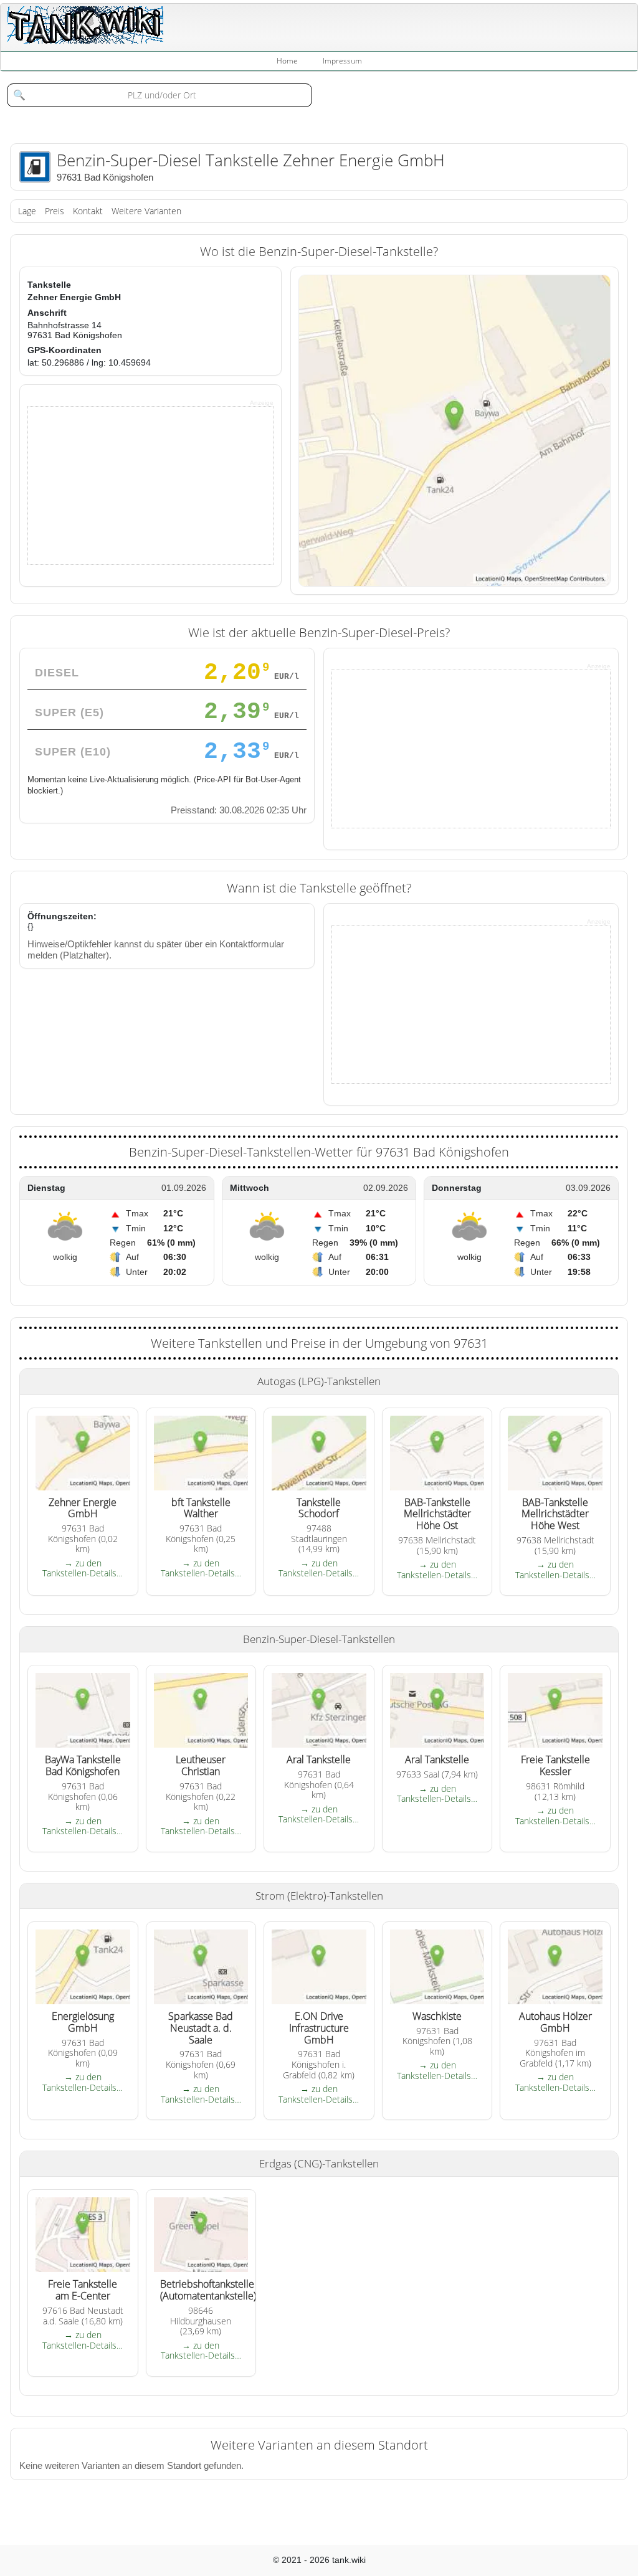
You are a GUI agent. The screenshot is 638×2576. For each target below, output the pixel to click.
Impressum (342, 61)
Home (287, 61)
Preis (55, 211)
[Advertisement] (121, 485)
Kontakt (88, 211)
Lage (27, 211)
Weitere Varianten (146, 211)
